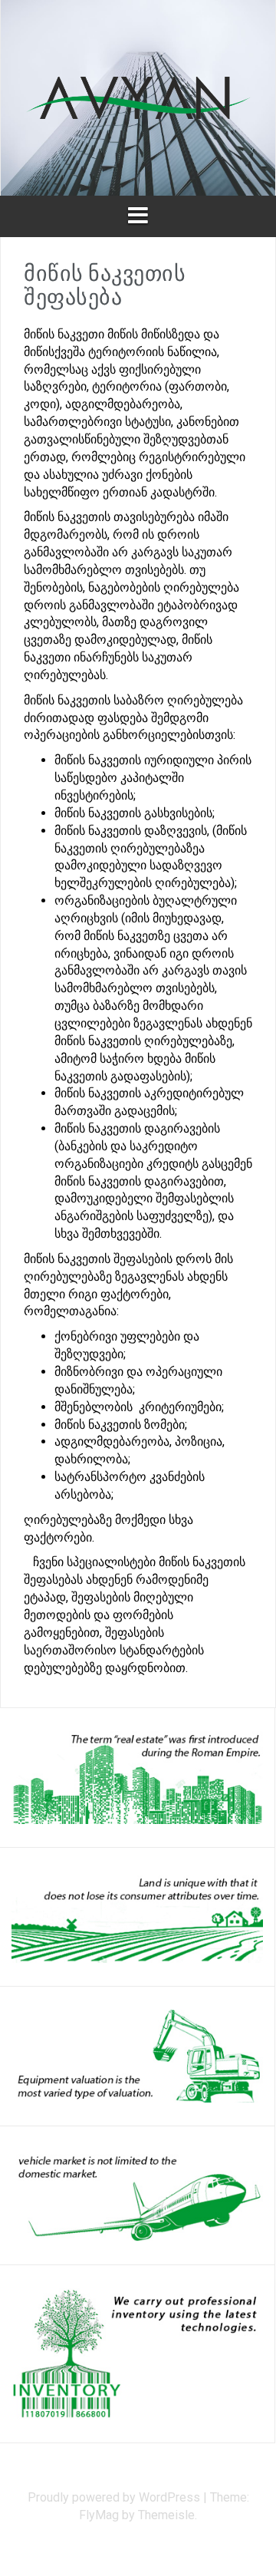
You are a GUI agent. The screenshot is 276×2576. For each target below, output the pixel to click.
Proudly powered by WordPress (115, 2497)
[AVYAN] (138, 97)
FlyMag (99, 2515)
